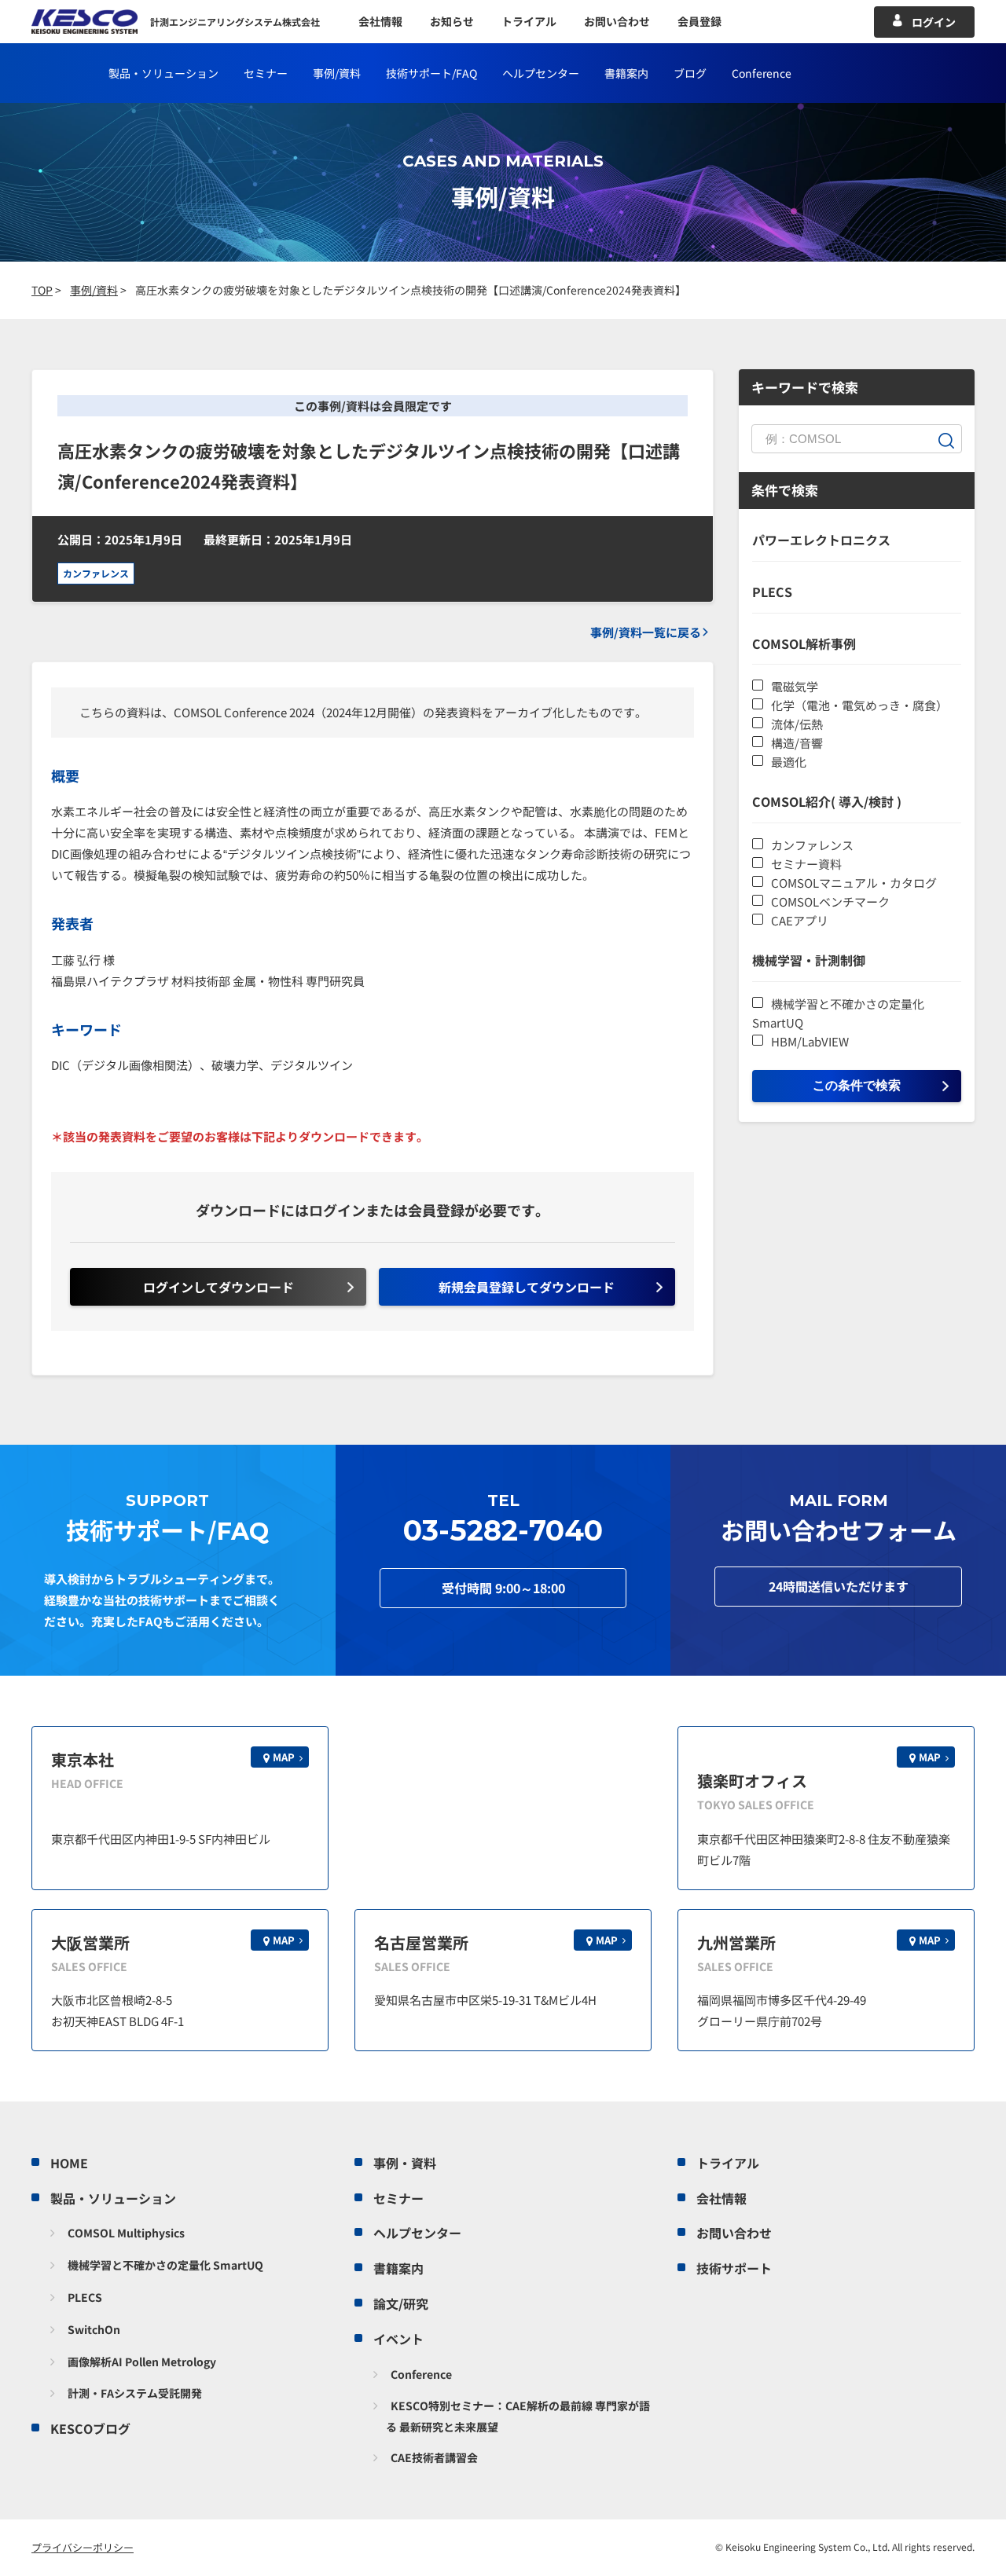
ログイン (934, 22)
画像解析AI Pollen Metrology (142, 2362)
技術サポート (734, 2268)
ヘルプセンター (541, 73)
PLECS (85, 2297)
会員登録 (699, 21)
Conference (421, 2374)
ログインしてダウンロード (218, 1287)
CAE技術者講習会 (434, 2457)
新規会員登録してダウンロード (527, 1287)
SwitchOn (94, 2329)
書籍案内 (626, 73)
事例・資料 (405, 2163)
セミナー (266, 73)
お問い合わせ (617, 21)
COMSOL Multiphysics (126, 2233)
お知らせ (452, 21)
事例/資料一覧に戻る (646, 632)
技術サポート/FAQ (431, 73)
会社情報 (380, 21)
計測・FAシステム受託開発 (135, 2393)
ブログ (690, 73)
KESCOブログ (90, 2428)
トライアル (529, 21)
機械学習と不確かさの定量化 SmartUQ (165, 2265)
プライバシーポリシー (83, 2547)
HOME (69, 2163)
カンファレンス (96, 573)
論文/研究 (401, 2303)
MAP (284, 1757)
